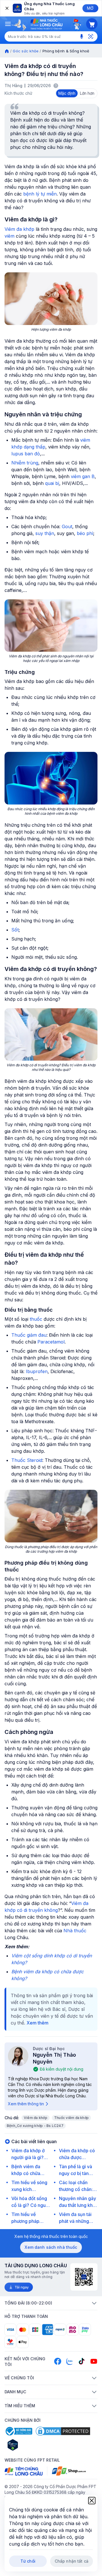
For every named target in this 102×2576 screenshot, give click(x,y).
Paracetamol (51, 1342)
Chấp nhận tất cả (72, 2561)
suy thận (45, 533)
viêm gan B (83, 476)
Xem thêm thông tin (26, 2104)
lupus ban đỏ (26, 454)
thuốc (36, 1319)
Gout (67, 526)
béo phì (85, 533)
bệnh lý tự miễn (40, 194)
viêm (9, 236)
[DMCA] (63, 2431)
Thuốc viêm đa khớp (71, 2118)
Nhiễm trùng (25, 463)
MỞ (90, 8)
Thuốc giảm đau (29, 1335)
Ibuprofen (37, 1371)
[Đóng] (7, 8)
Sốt (15, 930)
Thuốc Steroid (27, 1460)
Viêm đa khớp (19, 229)
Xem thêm (38, 2023)
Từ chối (28, 2561)
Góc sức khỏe (26, 51)
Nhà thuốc (75, 1931)
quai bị (52, 483)
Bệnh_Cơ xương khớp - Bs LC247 (35, 2126)
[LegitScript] (33, 2445)
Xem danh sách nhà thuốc (51, 2247)
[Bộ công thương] (18, 2431)
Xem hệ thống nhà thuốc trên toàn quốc (51, 2236)
